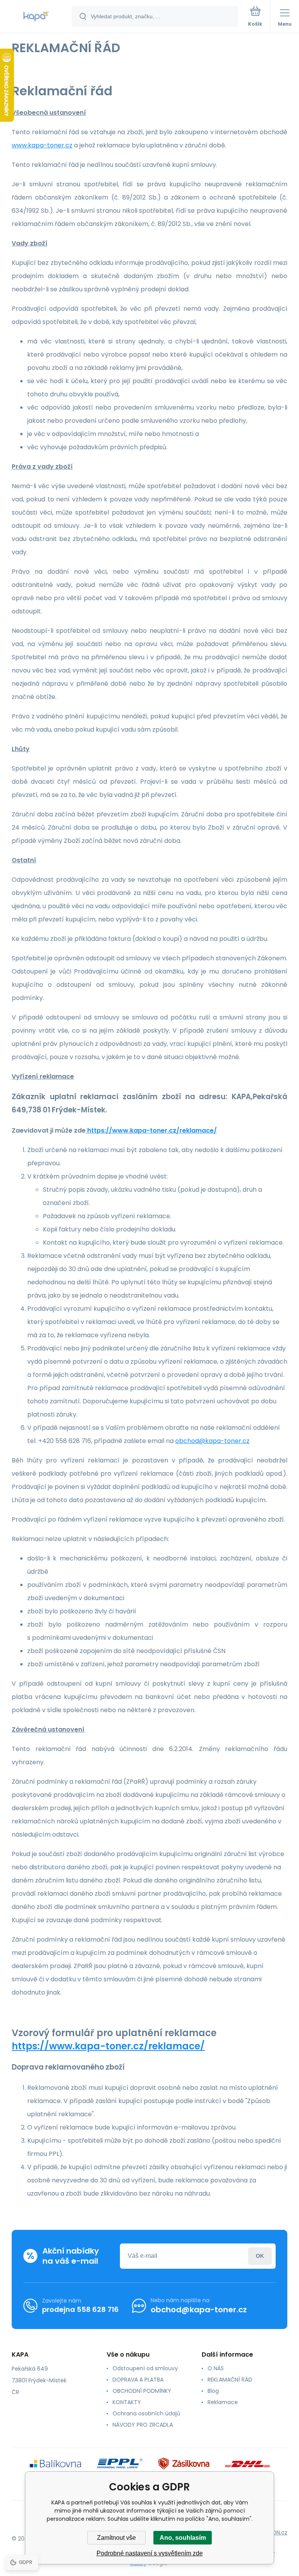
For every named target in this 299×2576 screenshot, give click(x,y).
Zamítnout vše (116, 2538)
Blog (213, 2391)
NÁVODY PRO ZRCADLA (143, 2425)
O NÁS (216, 2368)
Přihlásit (260, 2256)
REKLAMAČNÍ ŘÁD (230, 2380)
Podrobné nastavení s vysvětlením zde (150, 2553)
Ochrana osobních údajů (146, 2413)
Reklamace (223, 2402)
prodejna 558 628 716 (80, 2309)
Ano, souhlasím (183, 2538)
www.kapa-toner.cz (42, 145)
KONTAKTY (127, 2402)
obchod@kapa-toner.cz (212, 1441)
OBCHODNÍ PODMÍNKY (142, 2391)
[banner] (36, 17)
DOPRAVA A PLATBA (138, 2380)
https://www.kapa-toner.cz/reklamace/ (151, 1130)
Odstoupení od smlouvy (145, 2368)
